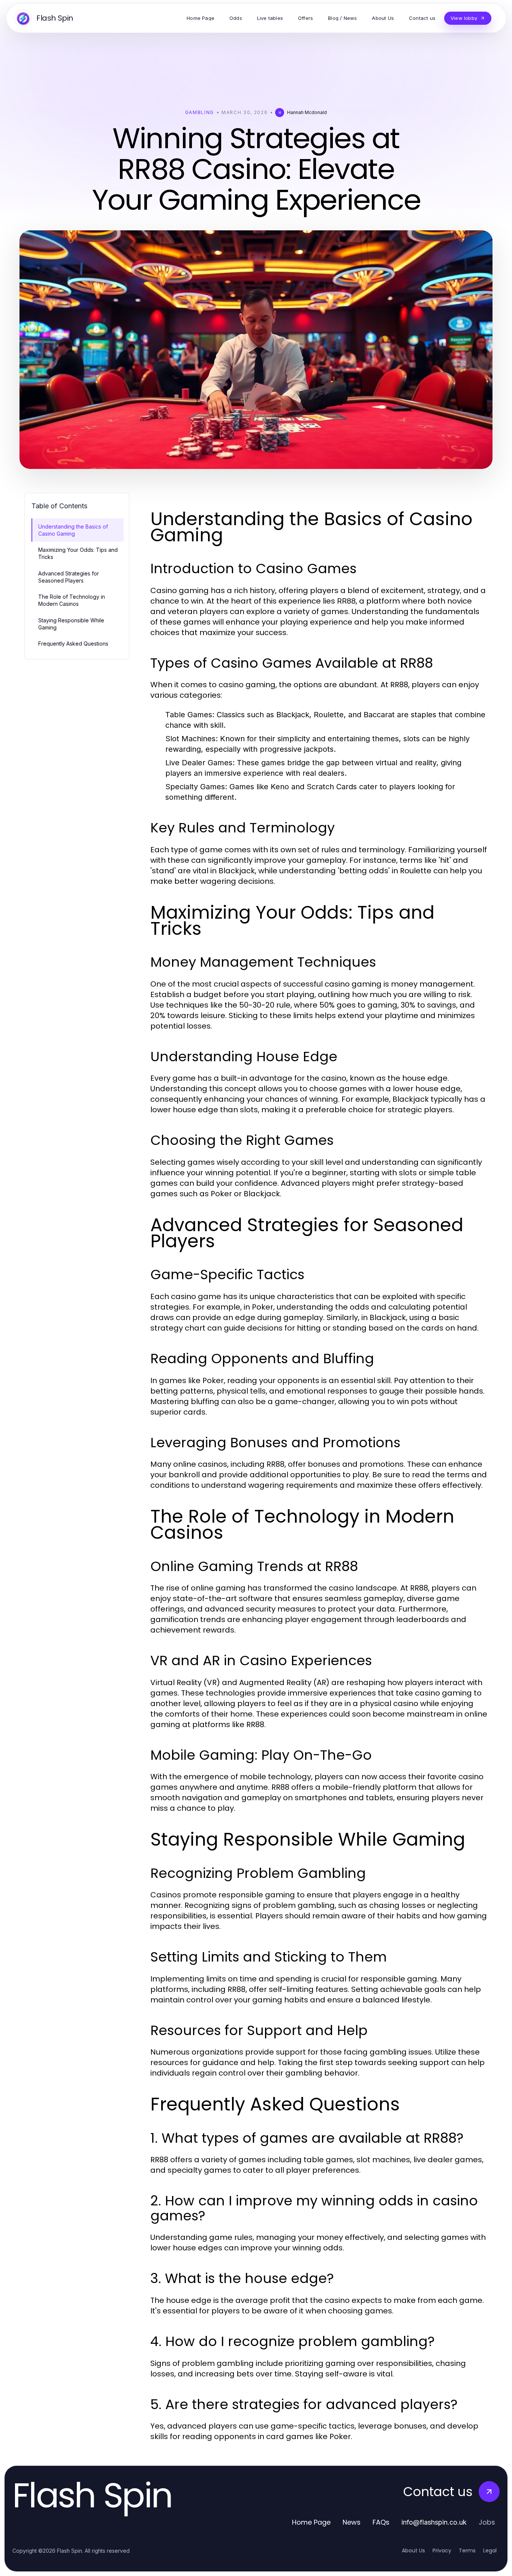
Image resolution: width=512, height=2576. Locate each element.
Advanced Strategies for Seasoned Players (69, 577)
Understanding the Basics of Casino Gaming (73, 530)
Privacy (442, 2550)
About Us (413, 2550)
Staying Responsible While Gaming (71, 624)
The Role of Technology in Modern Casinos (72, 600)
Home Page (311, 2522)
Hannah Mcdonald (307, 112)
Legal (490, 2550)
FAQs (381, 2522)
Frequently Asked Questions (73, 644)
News (352, 2522)
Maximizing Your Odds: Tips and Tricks (78, 553)
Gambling (200, 112)
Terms (467, 2550)
